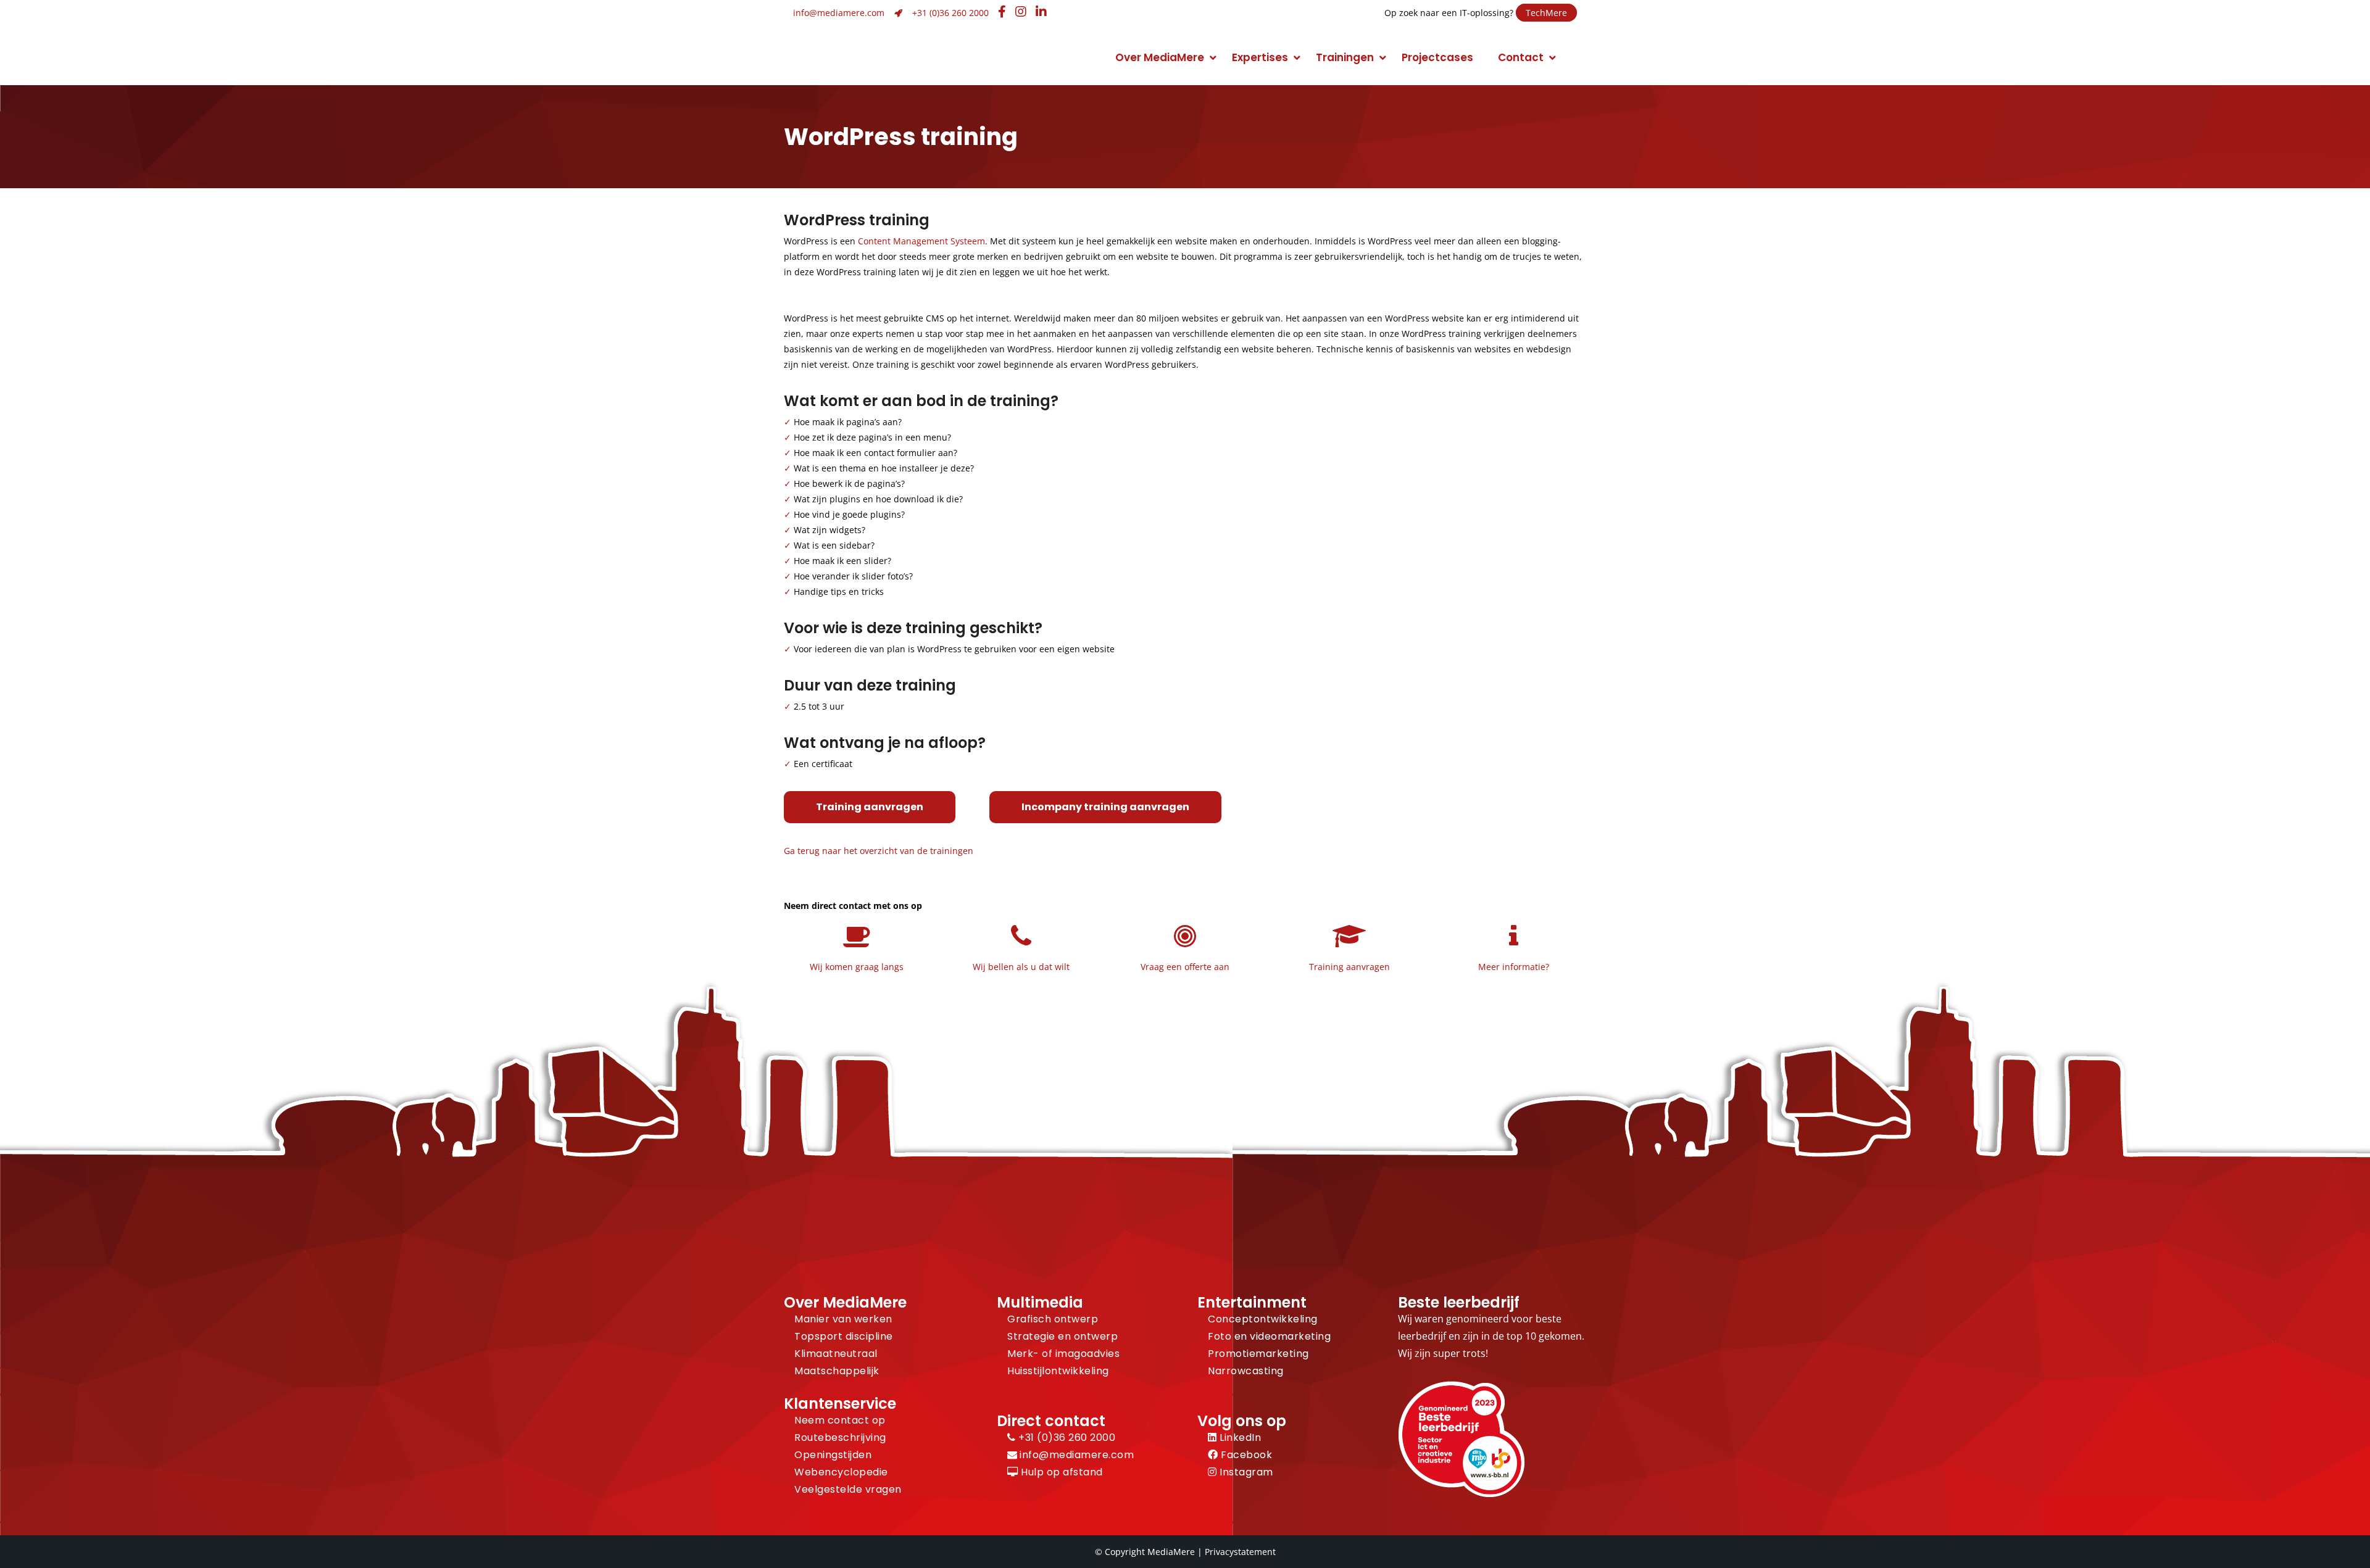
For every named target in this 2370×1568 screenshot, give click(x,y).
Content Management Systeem (921, 241)
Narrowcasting (1246, 1371)
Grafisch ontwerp (1053, 1319)
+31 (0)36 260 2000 (950, 13)
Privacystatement (1240, 1552)
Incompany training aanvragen (1105, 807)
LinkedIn (1239, 1437)
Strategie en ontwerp (1062, 1336)
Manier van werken (843, 1319)
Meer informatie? (1514, 967)
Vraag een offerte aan (1185, 967)
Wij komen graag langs (857, 967)
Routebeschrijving (840, 1437)
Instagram (1245, 1472)
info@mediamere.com (839, 13)
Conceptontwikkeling (1263, 1319)
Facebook (1245, 1455)
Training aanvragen (870, 807)
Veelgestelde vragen (848, 1489)
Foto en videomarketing (1269, 1336)
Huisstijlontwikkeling (1058, 1371)
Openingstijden (833, 1455)
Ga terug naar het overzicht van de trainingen (879, 851)
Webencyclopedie (841, 1472)
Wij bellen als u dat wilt (1021, 967)
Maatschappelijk (837, 1371)
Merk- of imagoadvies (1063, 1354)
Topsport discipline (844, 1336)
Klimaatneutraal (836, 1354)
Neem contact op (840, 1420)
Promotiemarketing (1258, 1354)
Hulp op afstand (1061, 1472)
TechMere (1546, 13)
